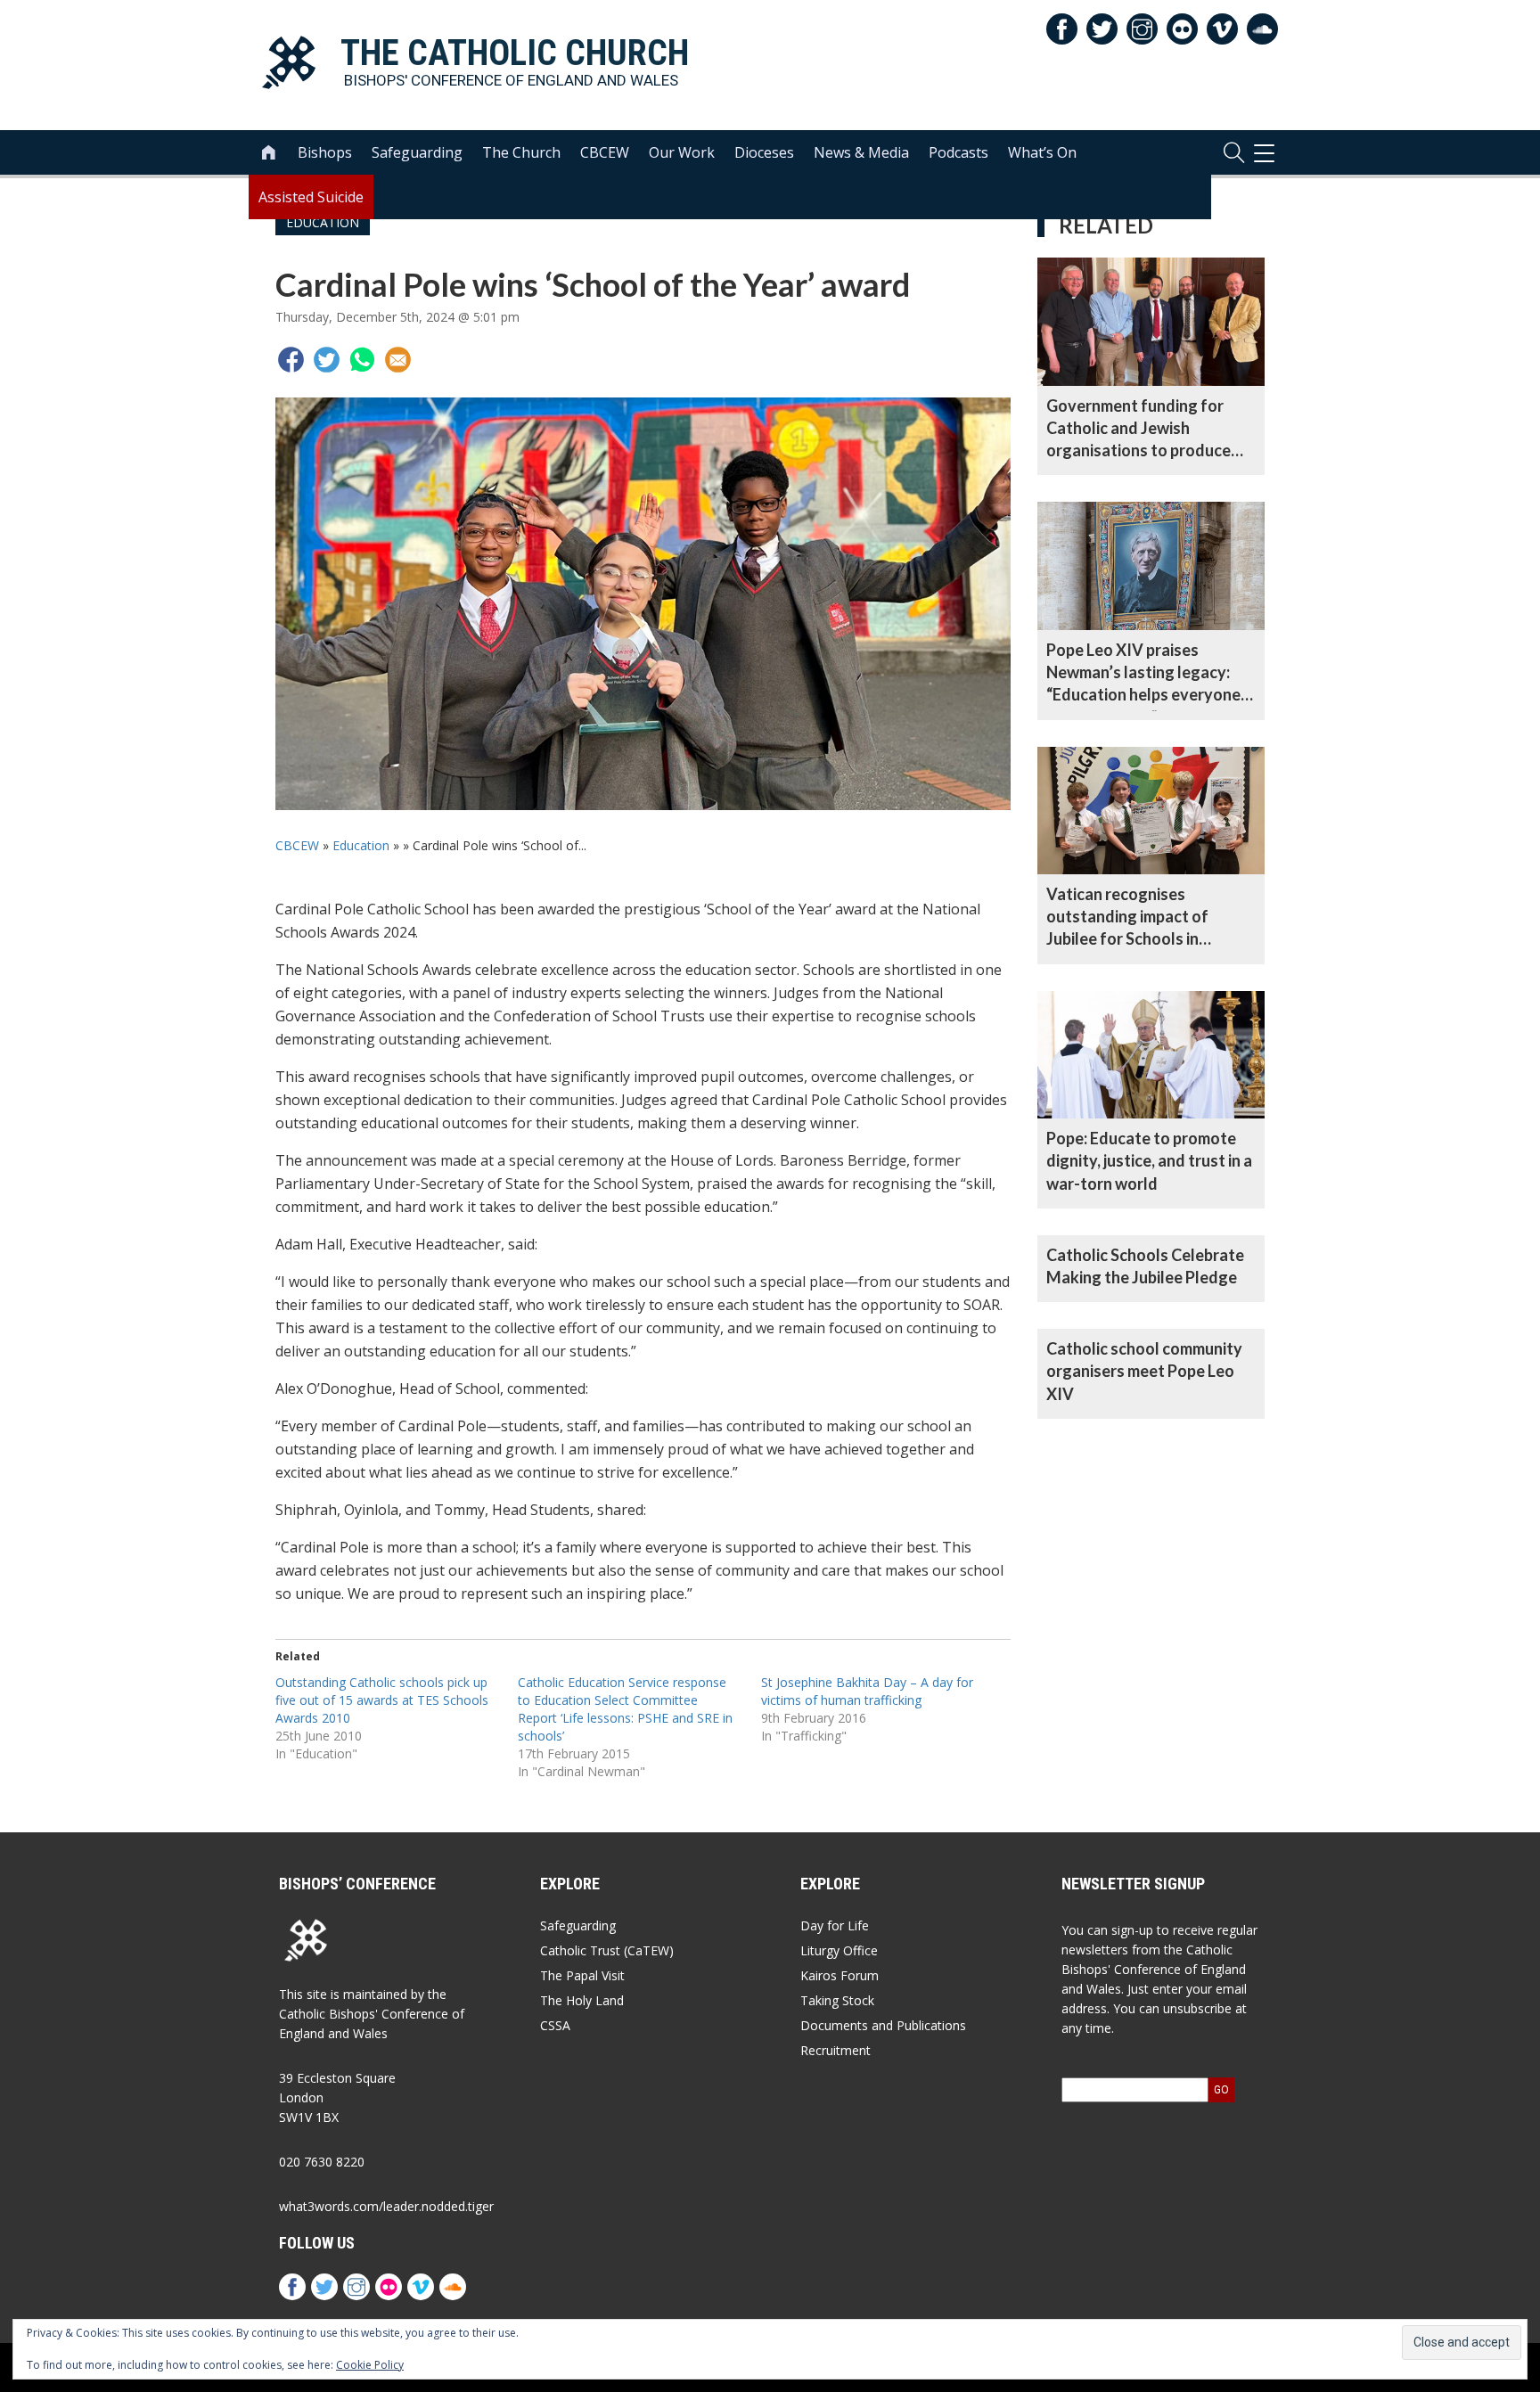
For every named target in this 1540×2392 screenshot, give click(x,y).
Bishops (325, 152)
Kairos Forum (840, 1975)
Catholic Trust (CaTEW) (607, 1950)
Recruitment (836, 2050)
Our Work (682, 152)
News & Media (861, 152)
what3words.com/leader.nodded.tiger (386, 2206)
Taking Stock (837, 2000)
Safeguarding (417, 152)
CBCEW (605, 152)
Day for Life (835, 1925)
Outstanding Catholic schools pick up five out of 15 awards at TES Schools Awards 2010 (382, 1700)
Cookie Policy (370, 2365)
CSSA (555, 2025)
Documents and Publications (883, 2025)
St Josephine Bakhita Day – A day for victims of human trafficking (867, 1691)
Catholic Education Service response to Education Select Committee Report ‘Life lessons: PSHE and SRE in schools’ (625, 1709)
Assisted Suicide (311, 197)
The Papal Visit (582, 1975)
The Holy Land (582, 2000)
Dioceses (764, 152)
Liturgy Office (839, 1950)
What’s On (1042, 152)
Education (361, 845)
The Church (521, 152)
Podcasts (958, 152)
